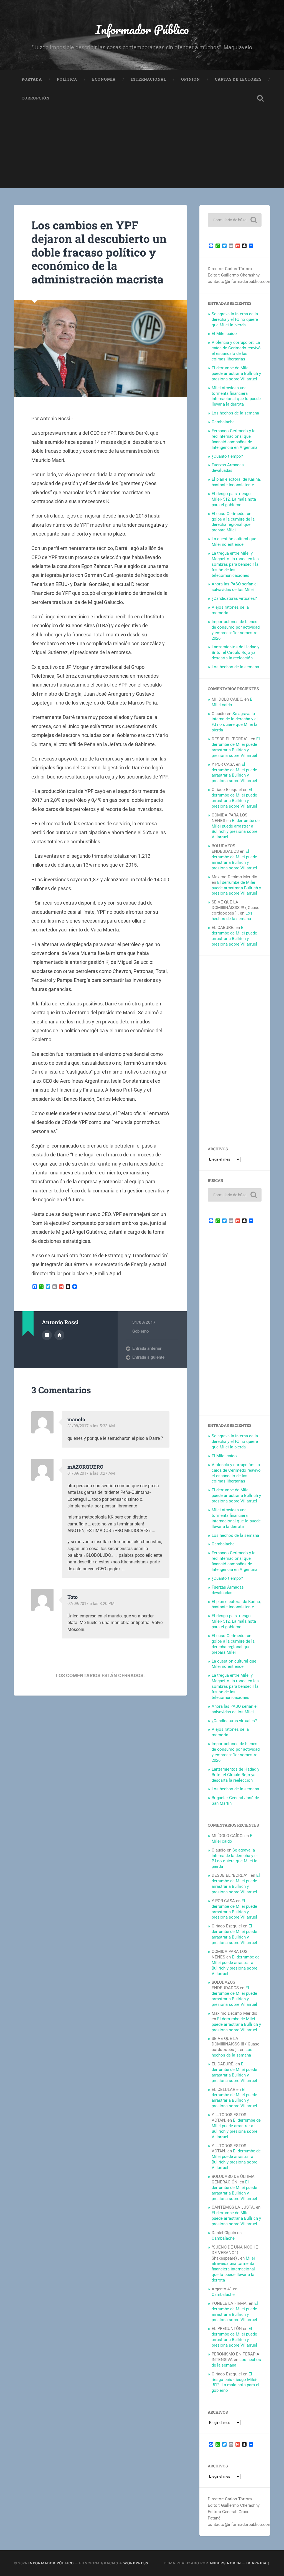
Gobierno (140, 1331)
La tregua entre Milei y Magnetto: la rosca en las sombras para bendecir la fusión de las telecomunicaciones (235, 564)
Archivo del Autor (47, 1335)
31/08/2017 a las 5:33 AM (91, 1426)
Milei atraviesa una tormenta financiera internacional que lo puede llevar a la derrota (236, 396)
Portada (32, 79)
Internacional (148, 79)
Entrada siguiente (148, 1357)
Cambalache (223, 422)
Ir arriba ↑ (258, 2563)
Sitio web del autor (59, 1335)
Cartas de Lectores (238, 79)
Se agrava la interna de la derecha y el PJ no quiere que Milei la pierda (235, 319)
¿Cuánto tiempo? (227, 456)
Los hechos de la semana (235, 413)
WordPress (136, 2563)
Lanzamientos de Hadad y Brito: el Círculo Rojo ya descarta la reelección (235, 652)
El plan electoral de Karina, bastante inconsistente (236, 482)
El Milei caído (224, 334)
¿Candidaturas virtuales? (234, 598)
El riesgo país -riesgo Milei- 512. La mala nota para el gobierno (234, 499)
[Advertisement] (142, 149)
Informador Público (142, 29)
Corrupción (36, 98)
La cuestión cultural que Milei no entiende (234, 542)
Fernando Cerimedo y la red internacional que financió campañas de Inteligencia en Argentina (234, 439)
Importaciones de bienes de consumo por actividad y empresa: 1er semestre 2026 (236, 630)
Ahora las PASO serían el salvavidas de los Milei (235, 587)
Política (67, 79)
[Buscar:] (234, 220)
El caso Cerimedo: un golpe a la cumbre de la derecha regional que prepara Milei (233, 522)
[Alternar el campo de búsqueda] (260, 98)
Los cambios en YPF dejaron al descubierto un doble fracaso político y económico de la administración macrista (99, 252)
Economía (104, 79)
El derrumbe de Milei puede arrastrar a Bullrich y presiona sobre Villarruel (236, 373)
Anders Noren (225, 2563)
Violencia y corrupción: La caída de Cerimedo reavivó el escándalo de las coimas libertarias (236, 351)
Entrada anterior (147, 1348)
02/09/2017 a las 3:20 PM (91, 1604)
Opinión (191, 79)
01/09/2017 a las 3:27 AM (91, 1473)
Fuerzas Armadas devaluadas (228, 468)
